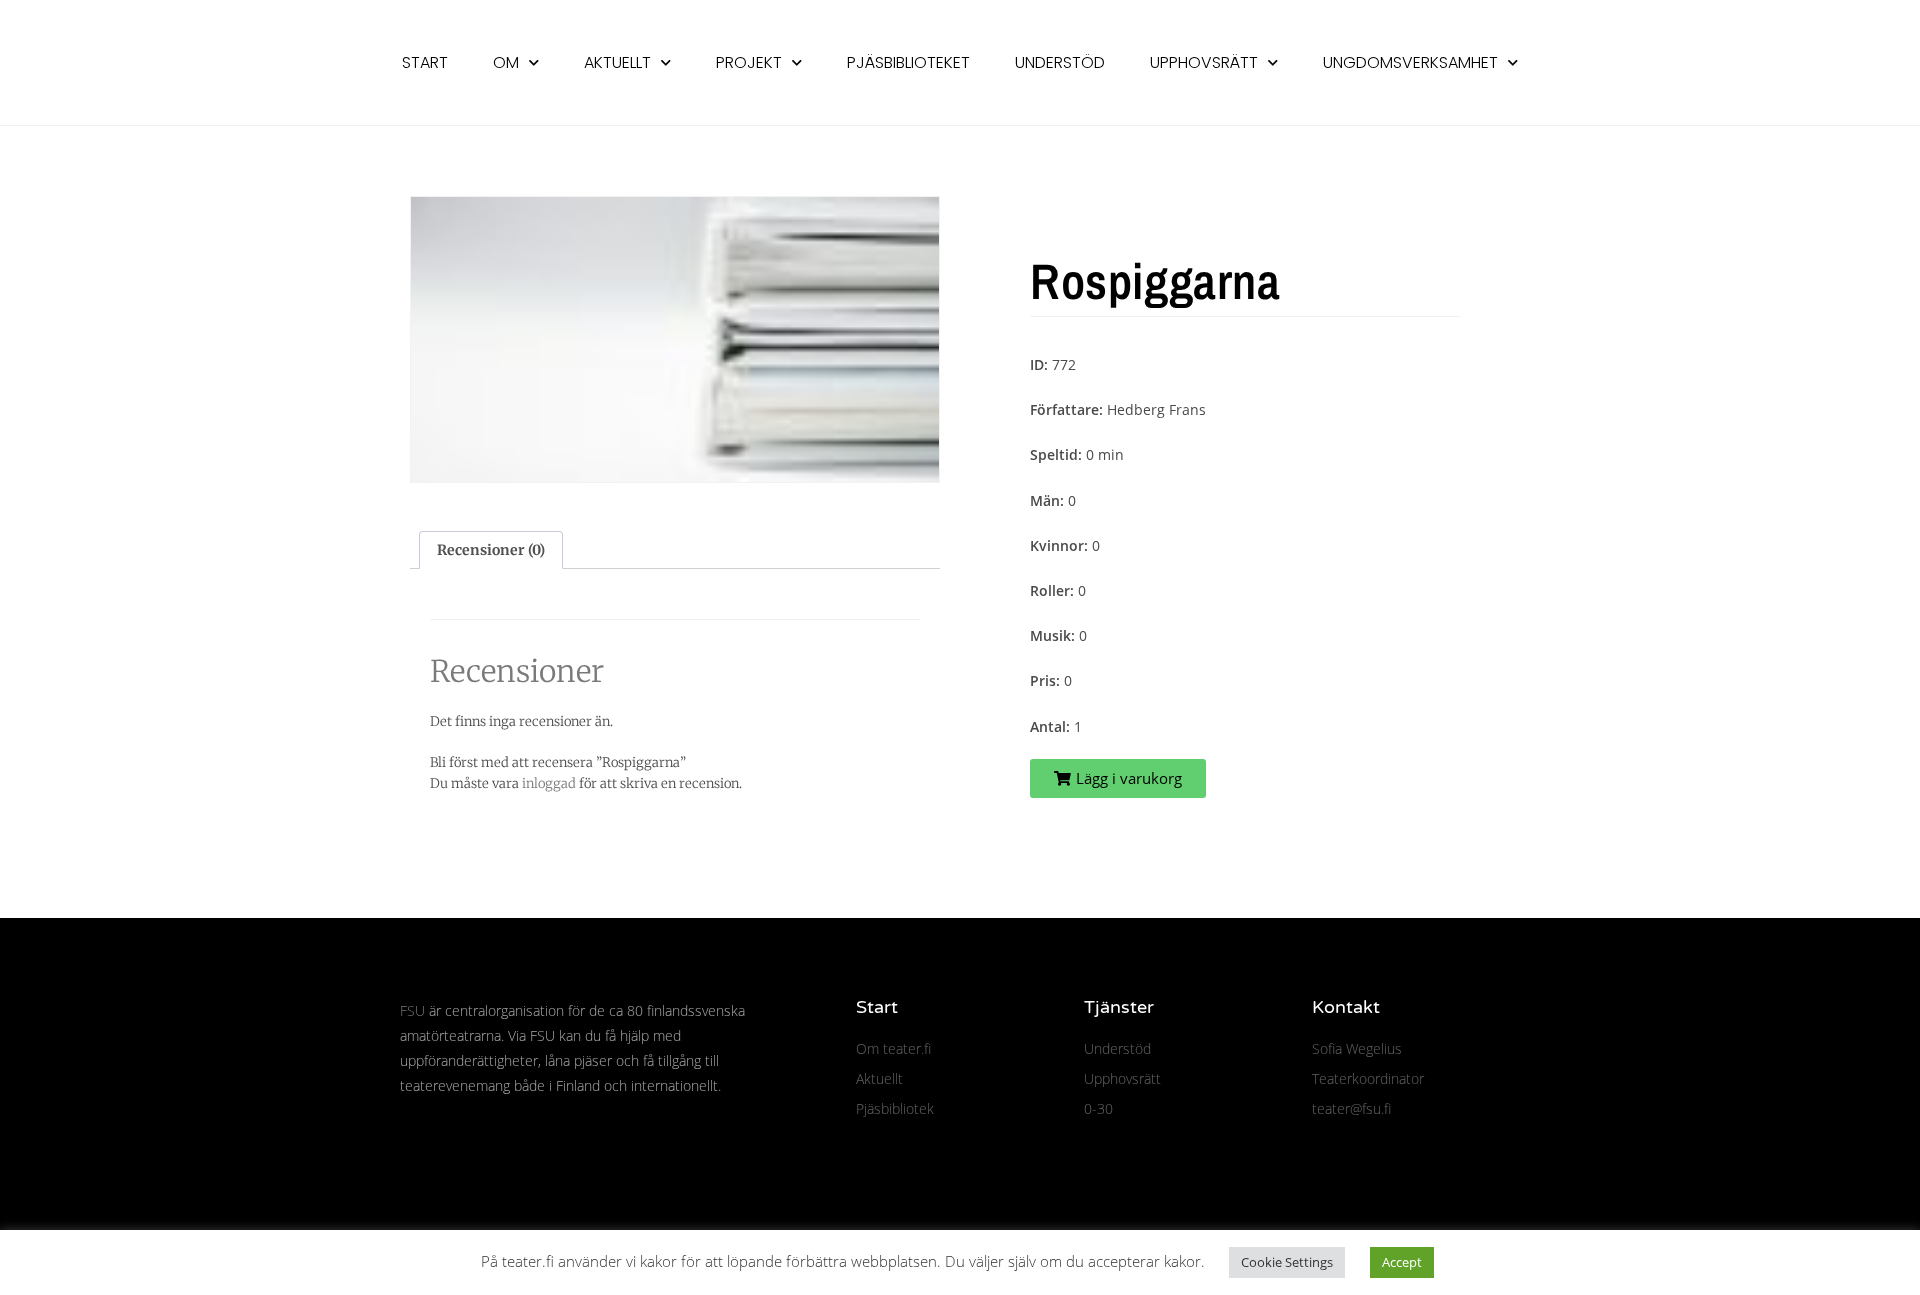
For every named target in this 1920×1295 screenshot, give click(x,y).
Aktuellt (617, 62)
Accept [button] (1402, 1262)
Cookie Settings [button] (1287, 1262)
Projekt (749, 62)
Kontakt (1346, 1007)
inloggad (549, 783)
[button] (1118, 778)
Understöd (1060, 62)
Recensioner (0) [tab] (491, 550)
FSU (412, 1010)
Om (506, 62)
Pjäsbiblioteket (908, 62)
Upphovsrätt (1204, 62)
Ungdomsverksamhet (1410, 62)
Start (425, 62)
